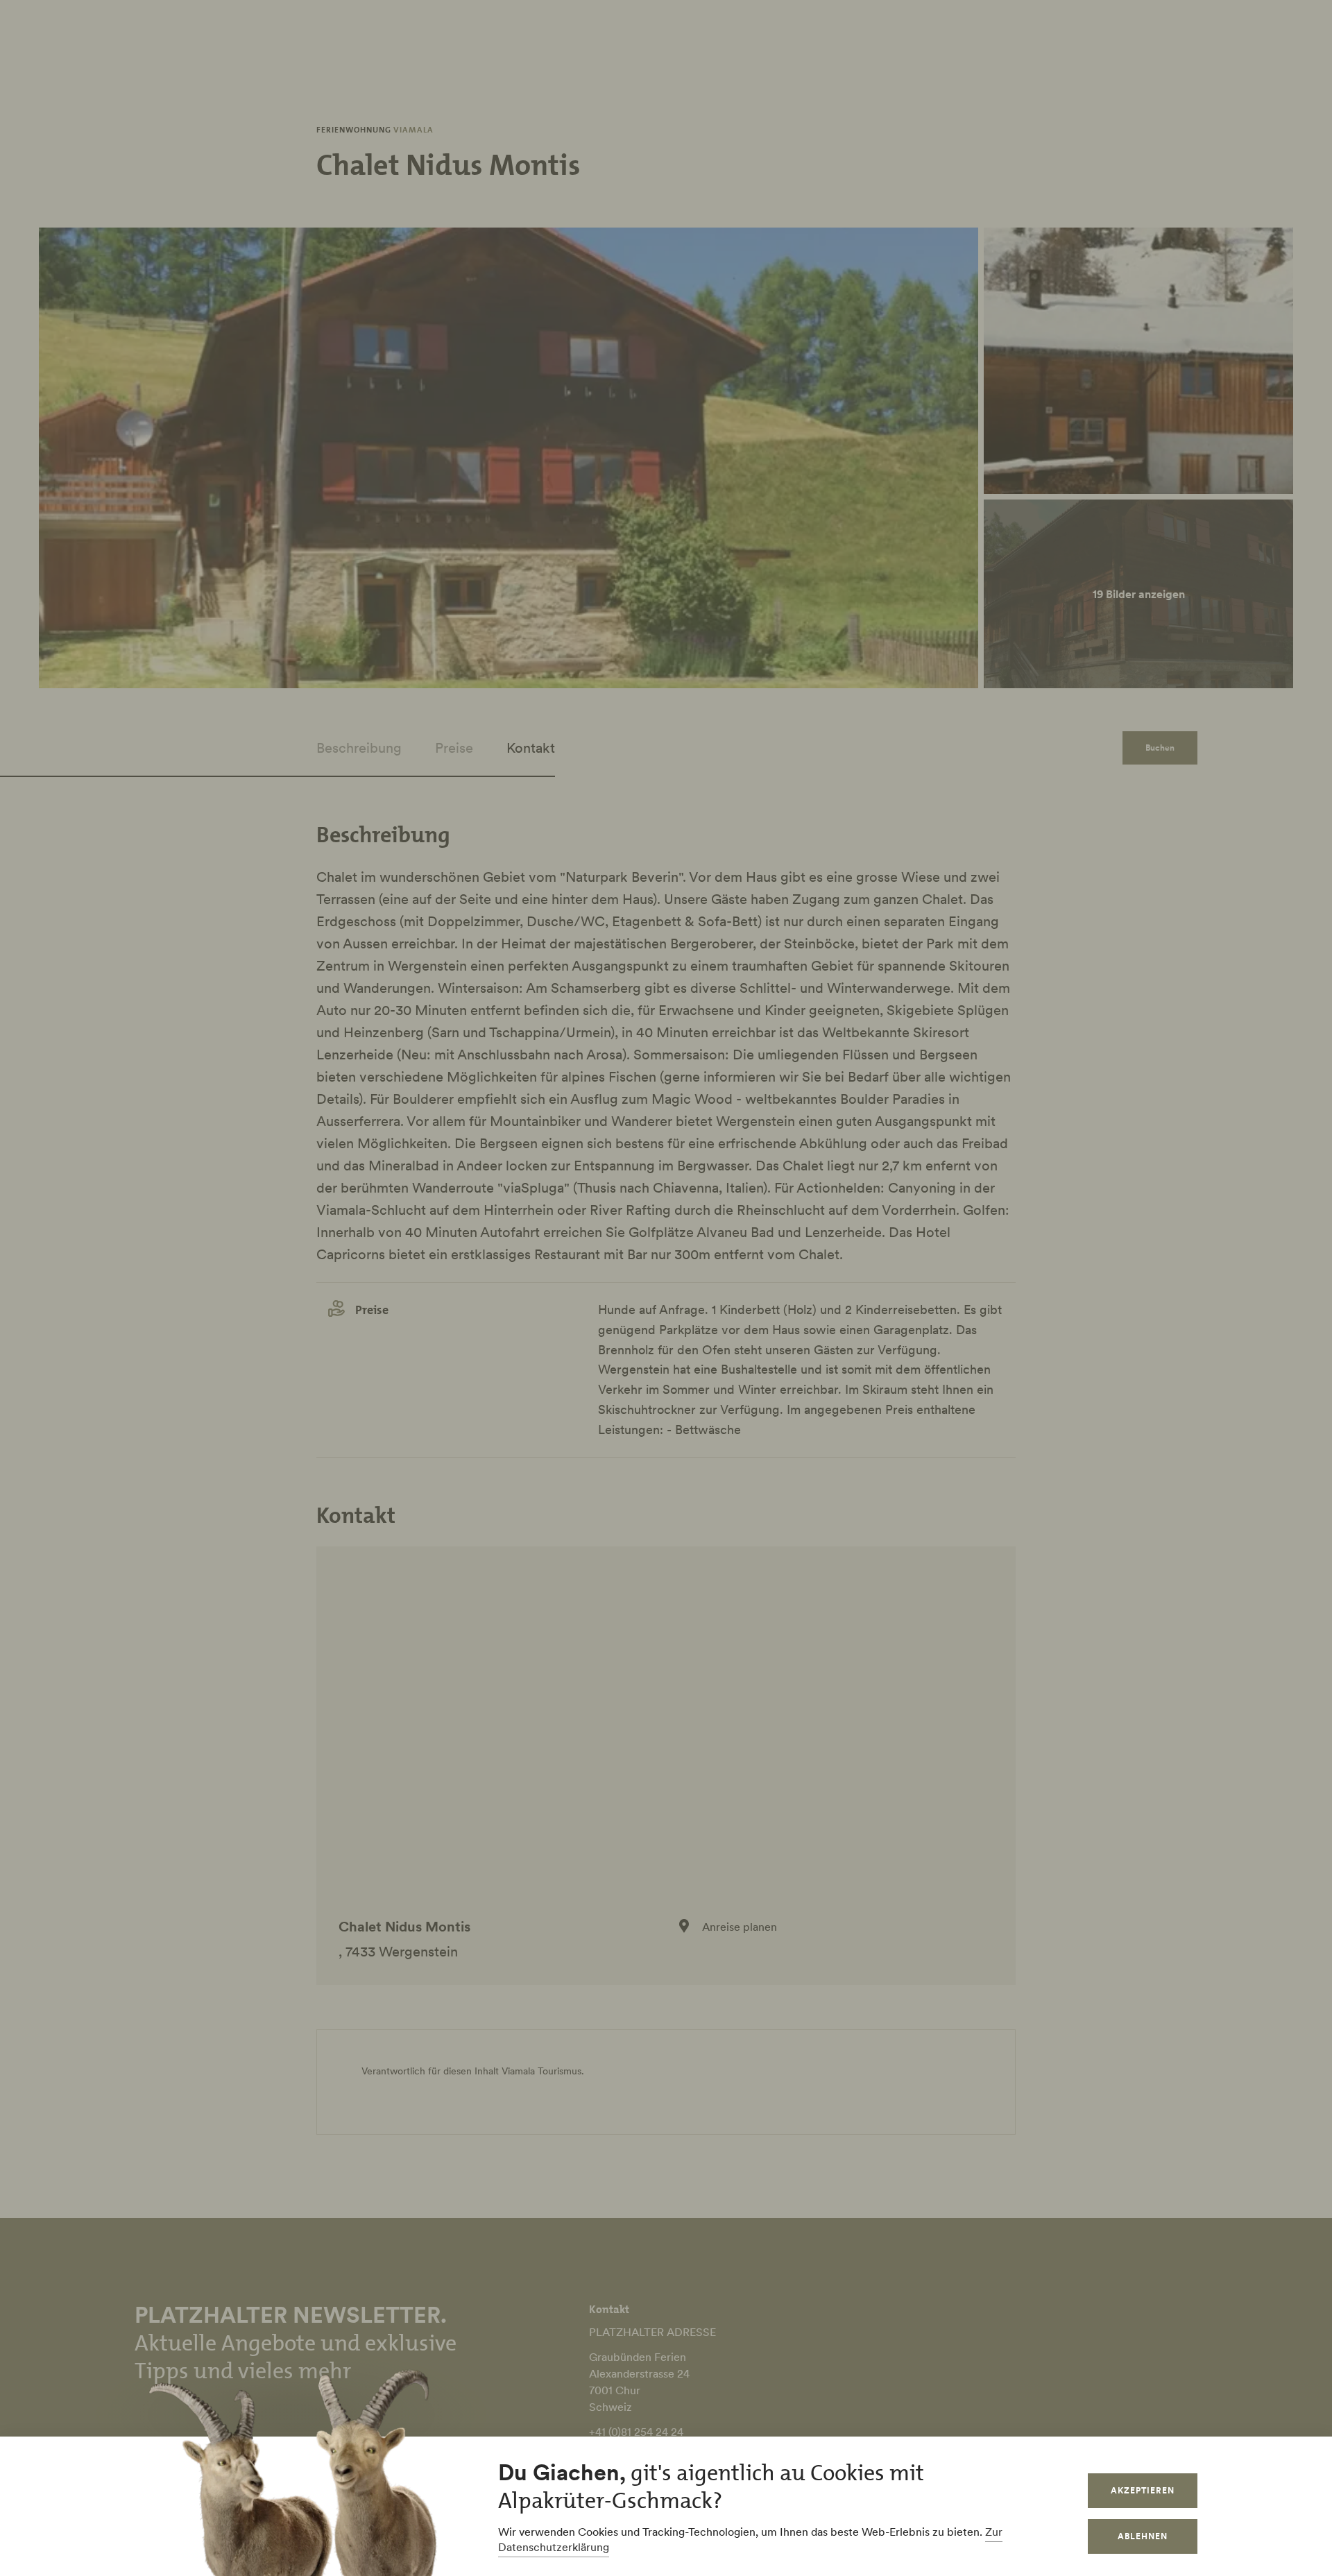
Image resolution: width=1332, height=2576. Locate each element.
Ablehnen (1143, 2536)
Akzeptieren (1143, 2490)
